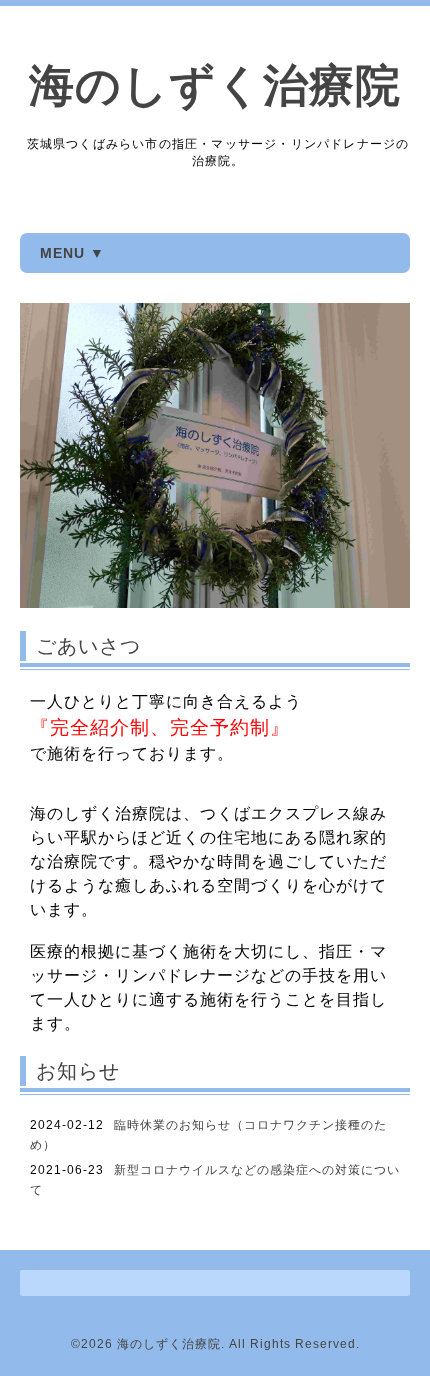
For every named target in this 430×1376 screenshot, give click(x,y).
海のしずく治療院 (215, 85)
